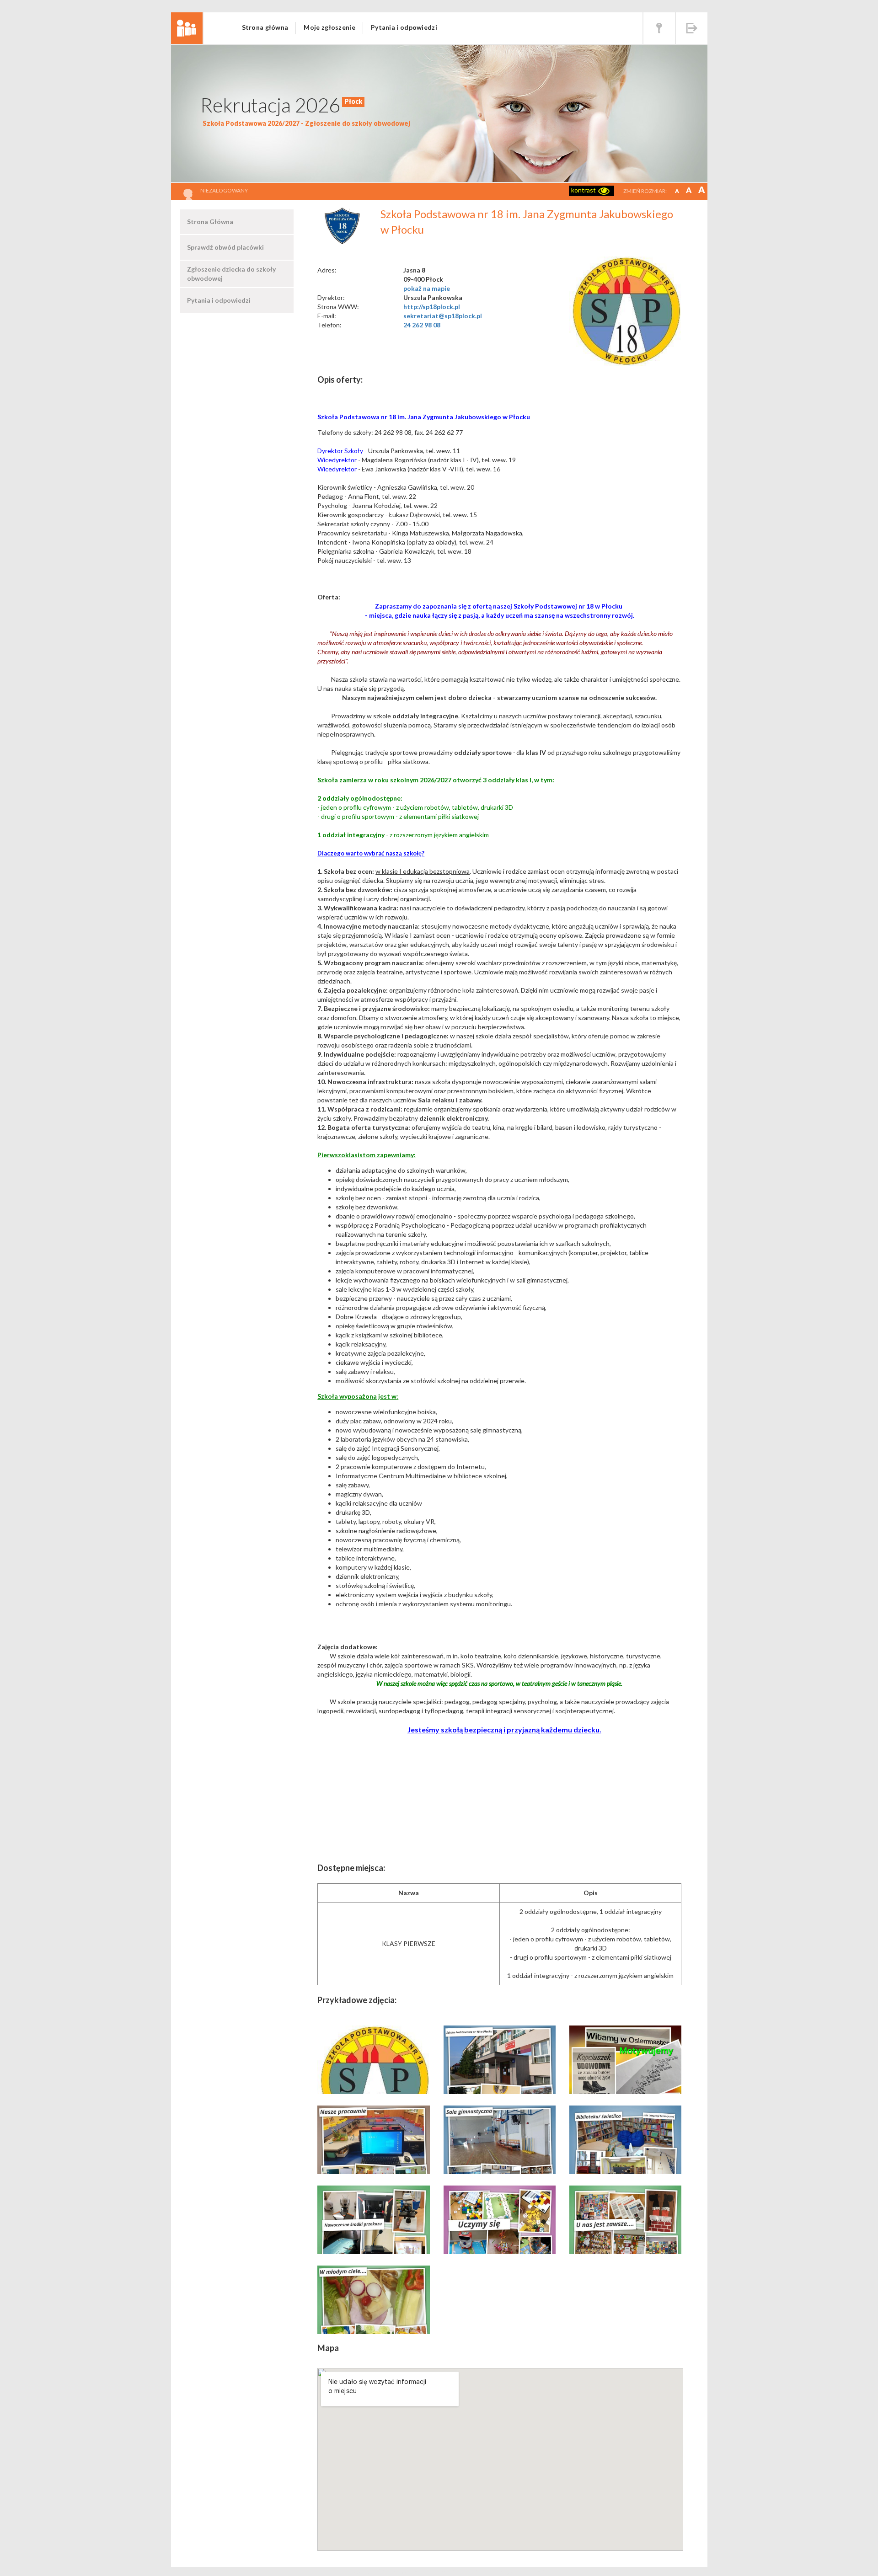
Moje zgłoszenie (329, 27)
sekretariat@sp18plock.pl (443, 316)
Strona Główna (210, 222)
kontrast (584, 190)
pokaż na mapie (427, 288)
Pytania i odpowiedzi (404, 27)
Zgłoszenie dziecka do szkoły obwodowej (231, 274)
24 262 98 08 (422, 325)
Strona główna (265, 27)
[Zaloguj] (659, 28)
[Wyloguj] (692, 28)
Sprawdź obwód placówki (225, 247)
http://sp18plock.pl (432, 307)
